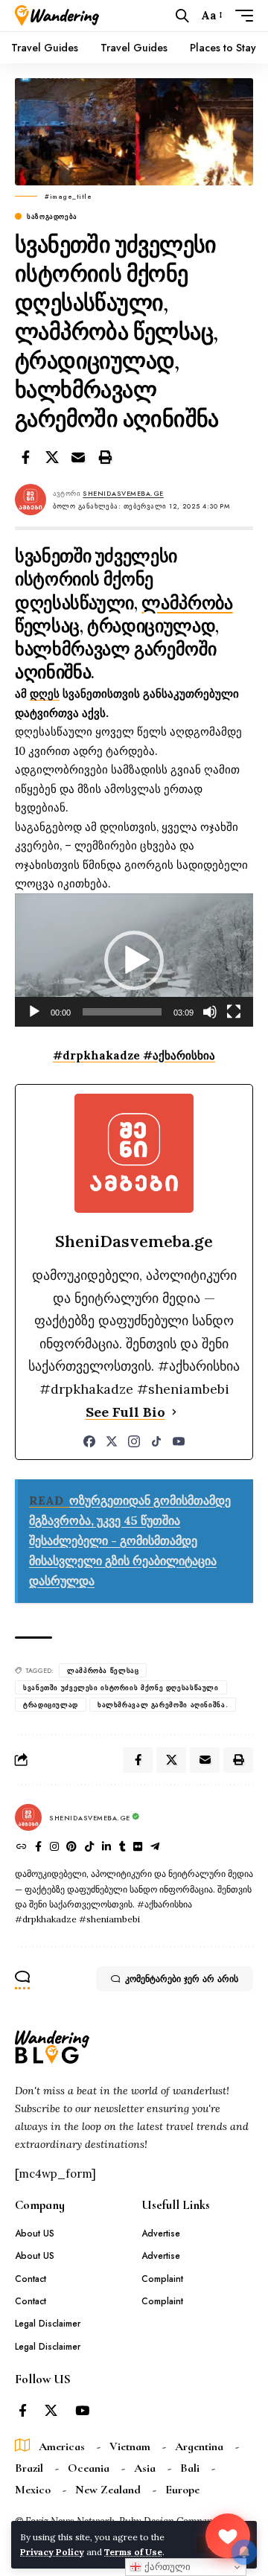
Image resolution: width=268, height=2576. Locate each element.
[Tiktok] (89, 1848)
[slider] (122, 1012)
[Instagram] (134, 1441)
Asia (145, 2468)
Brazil (29, 2468)
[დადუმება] (210, 1012)
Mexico (33, 2490)
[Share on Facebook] (25, 457)
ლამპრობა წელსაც (103, 1670)
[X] (51, 2411)
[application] (134, 960)
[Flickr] (138, 1848)
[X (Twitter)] (112, 1441)
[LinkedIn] (106, 1848)
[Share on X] (52, 457)
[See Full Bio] (174, 1413)
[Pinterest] (71, 1848)
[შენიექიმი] (228, 2536)
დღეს (45, 694)
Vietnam (130, 2446)
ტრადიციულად (51, 1705)
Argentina (199, 2446)
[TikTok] (156, 1441)
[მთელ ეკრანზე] (234, 1012)
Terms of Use (133, 2552)
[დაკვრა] (34, 1012)
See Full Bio (125, 1412)
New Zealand (108, 2490)
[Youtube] (82, 2411)
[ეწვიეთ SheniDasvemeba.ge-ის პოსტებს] (28, 1817)
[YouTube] (179, 1441)
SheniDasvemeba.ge (123, 493)
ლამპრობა (187, 603)
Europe (182, 2490)
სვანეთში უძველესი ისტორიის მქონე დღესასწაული (121, 1687)
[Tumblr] (122, 1848)
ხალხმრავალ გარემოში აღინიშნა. (163, 1705)
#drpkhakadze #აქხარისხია (134, 1055)
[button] (183, 16)
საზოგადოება (52, 216)
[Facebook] (89, 1441)
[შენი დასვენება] (57, 16)
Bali (190, 2468)
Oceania (89, 2468)
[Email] (78, 457)
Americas (62, 2446)
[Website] (22, 1848)
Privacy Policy (52, 2552)
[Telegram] (155, 1848)
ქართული (166, 2567)
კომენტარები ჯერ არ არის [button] (182, 1979)
